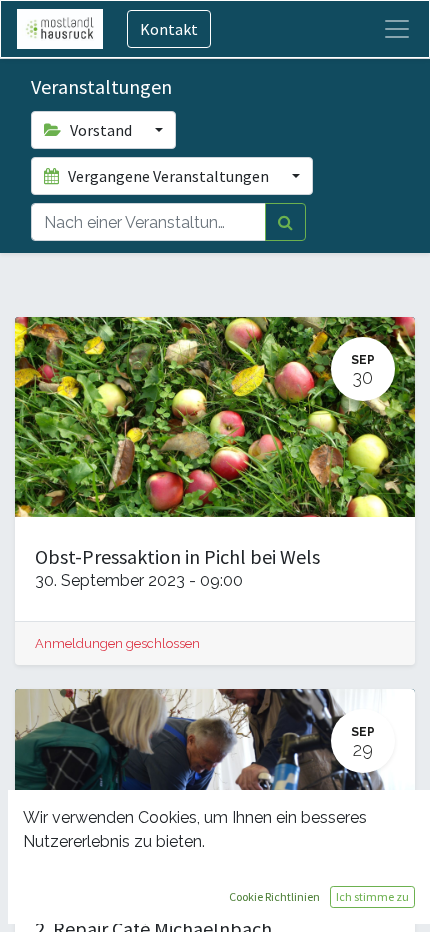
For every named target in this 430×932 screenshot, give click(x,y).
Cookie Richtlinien (274, 896)
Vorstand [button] (101, 130)
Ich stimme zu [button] (372, 896)
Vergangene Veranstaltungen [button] (168, 176)
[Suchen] (285, 222)
